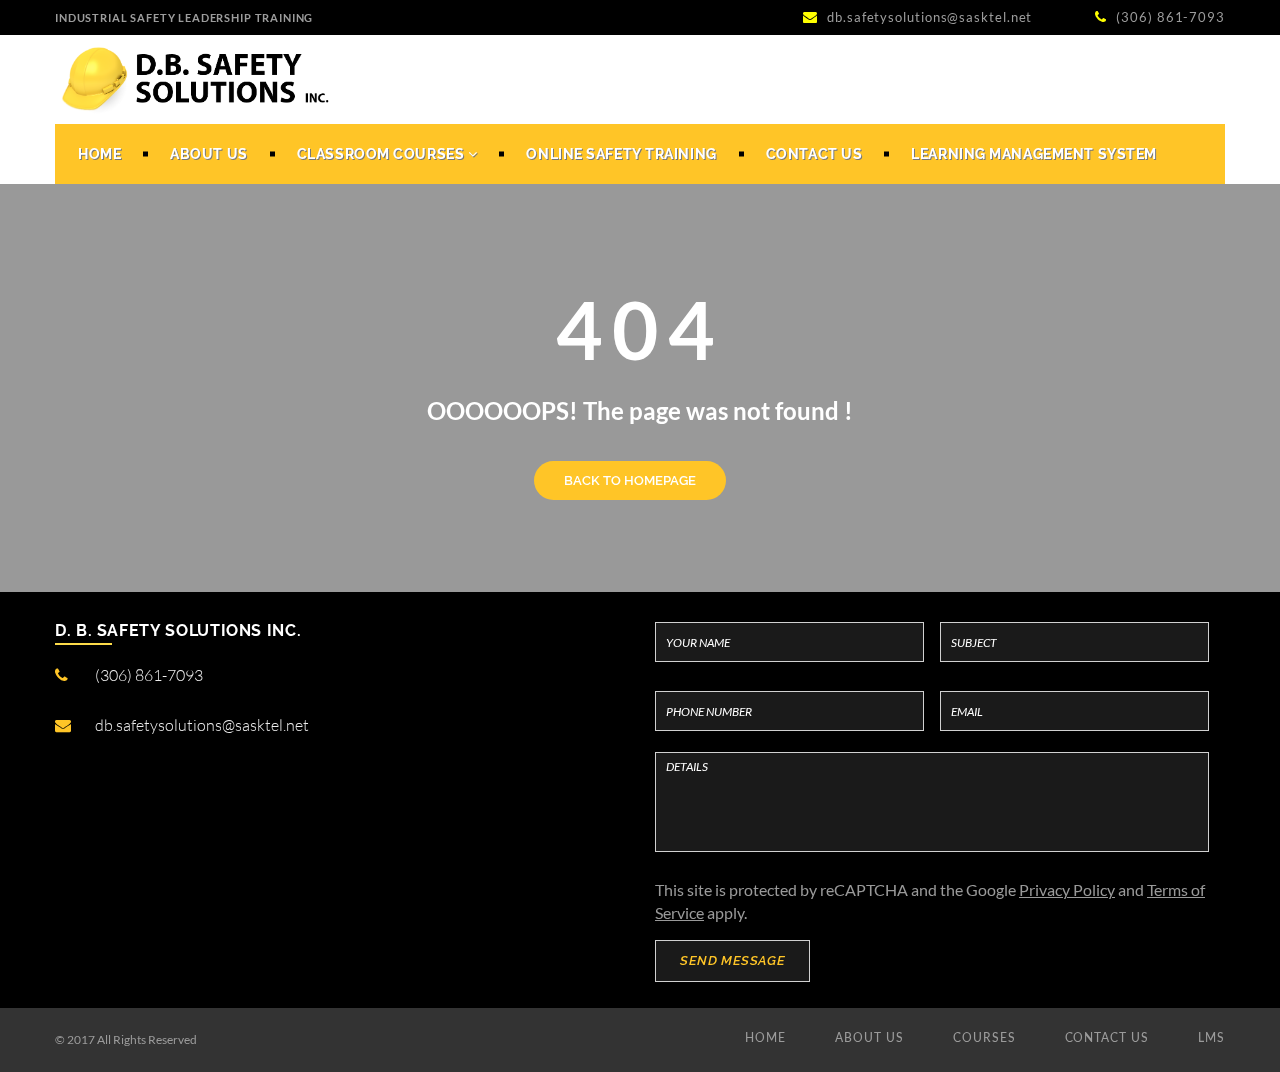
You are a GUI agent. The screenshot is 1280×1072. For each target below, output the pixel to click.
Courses (984, 1037)
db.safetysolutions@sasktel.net (929, 17)
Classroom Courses (382, 154)
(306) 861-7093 (1168, 17)
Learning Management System (1034, 154)
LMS (1211, 1037)
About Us (208, 154)
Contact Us (814, 154)
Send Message (732, 960)
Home (99, 154)
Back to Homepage (630, 480)
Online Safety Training (621, 154)
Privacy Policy (1067, 889)
